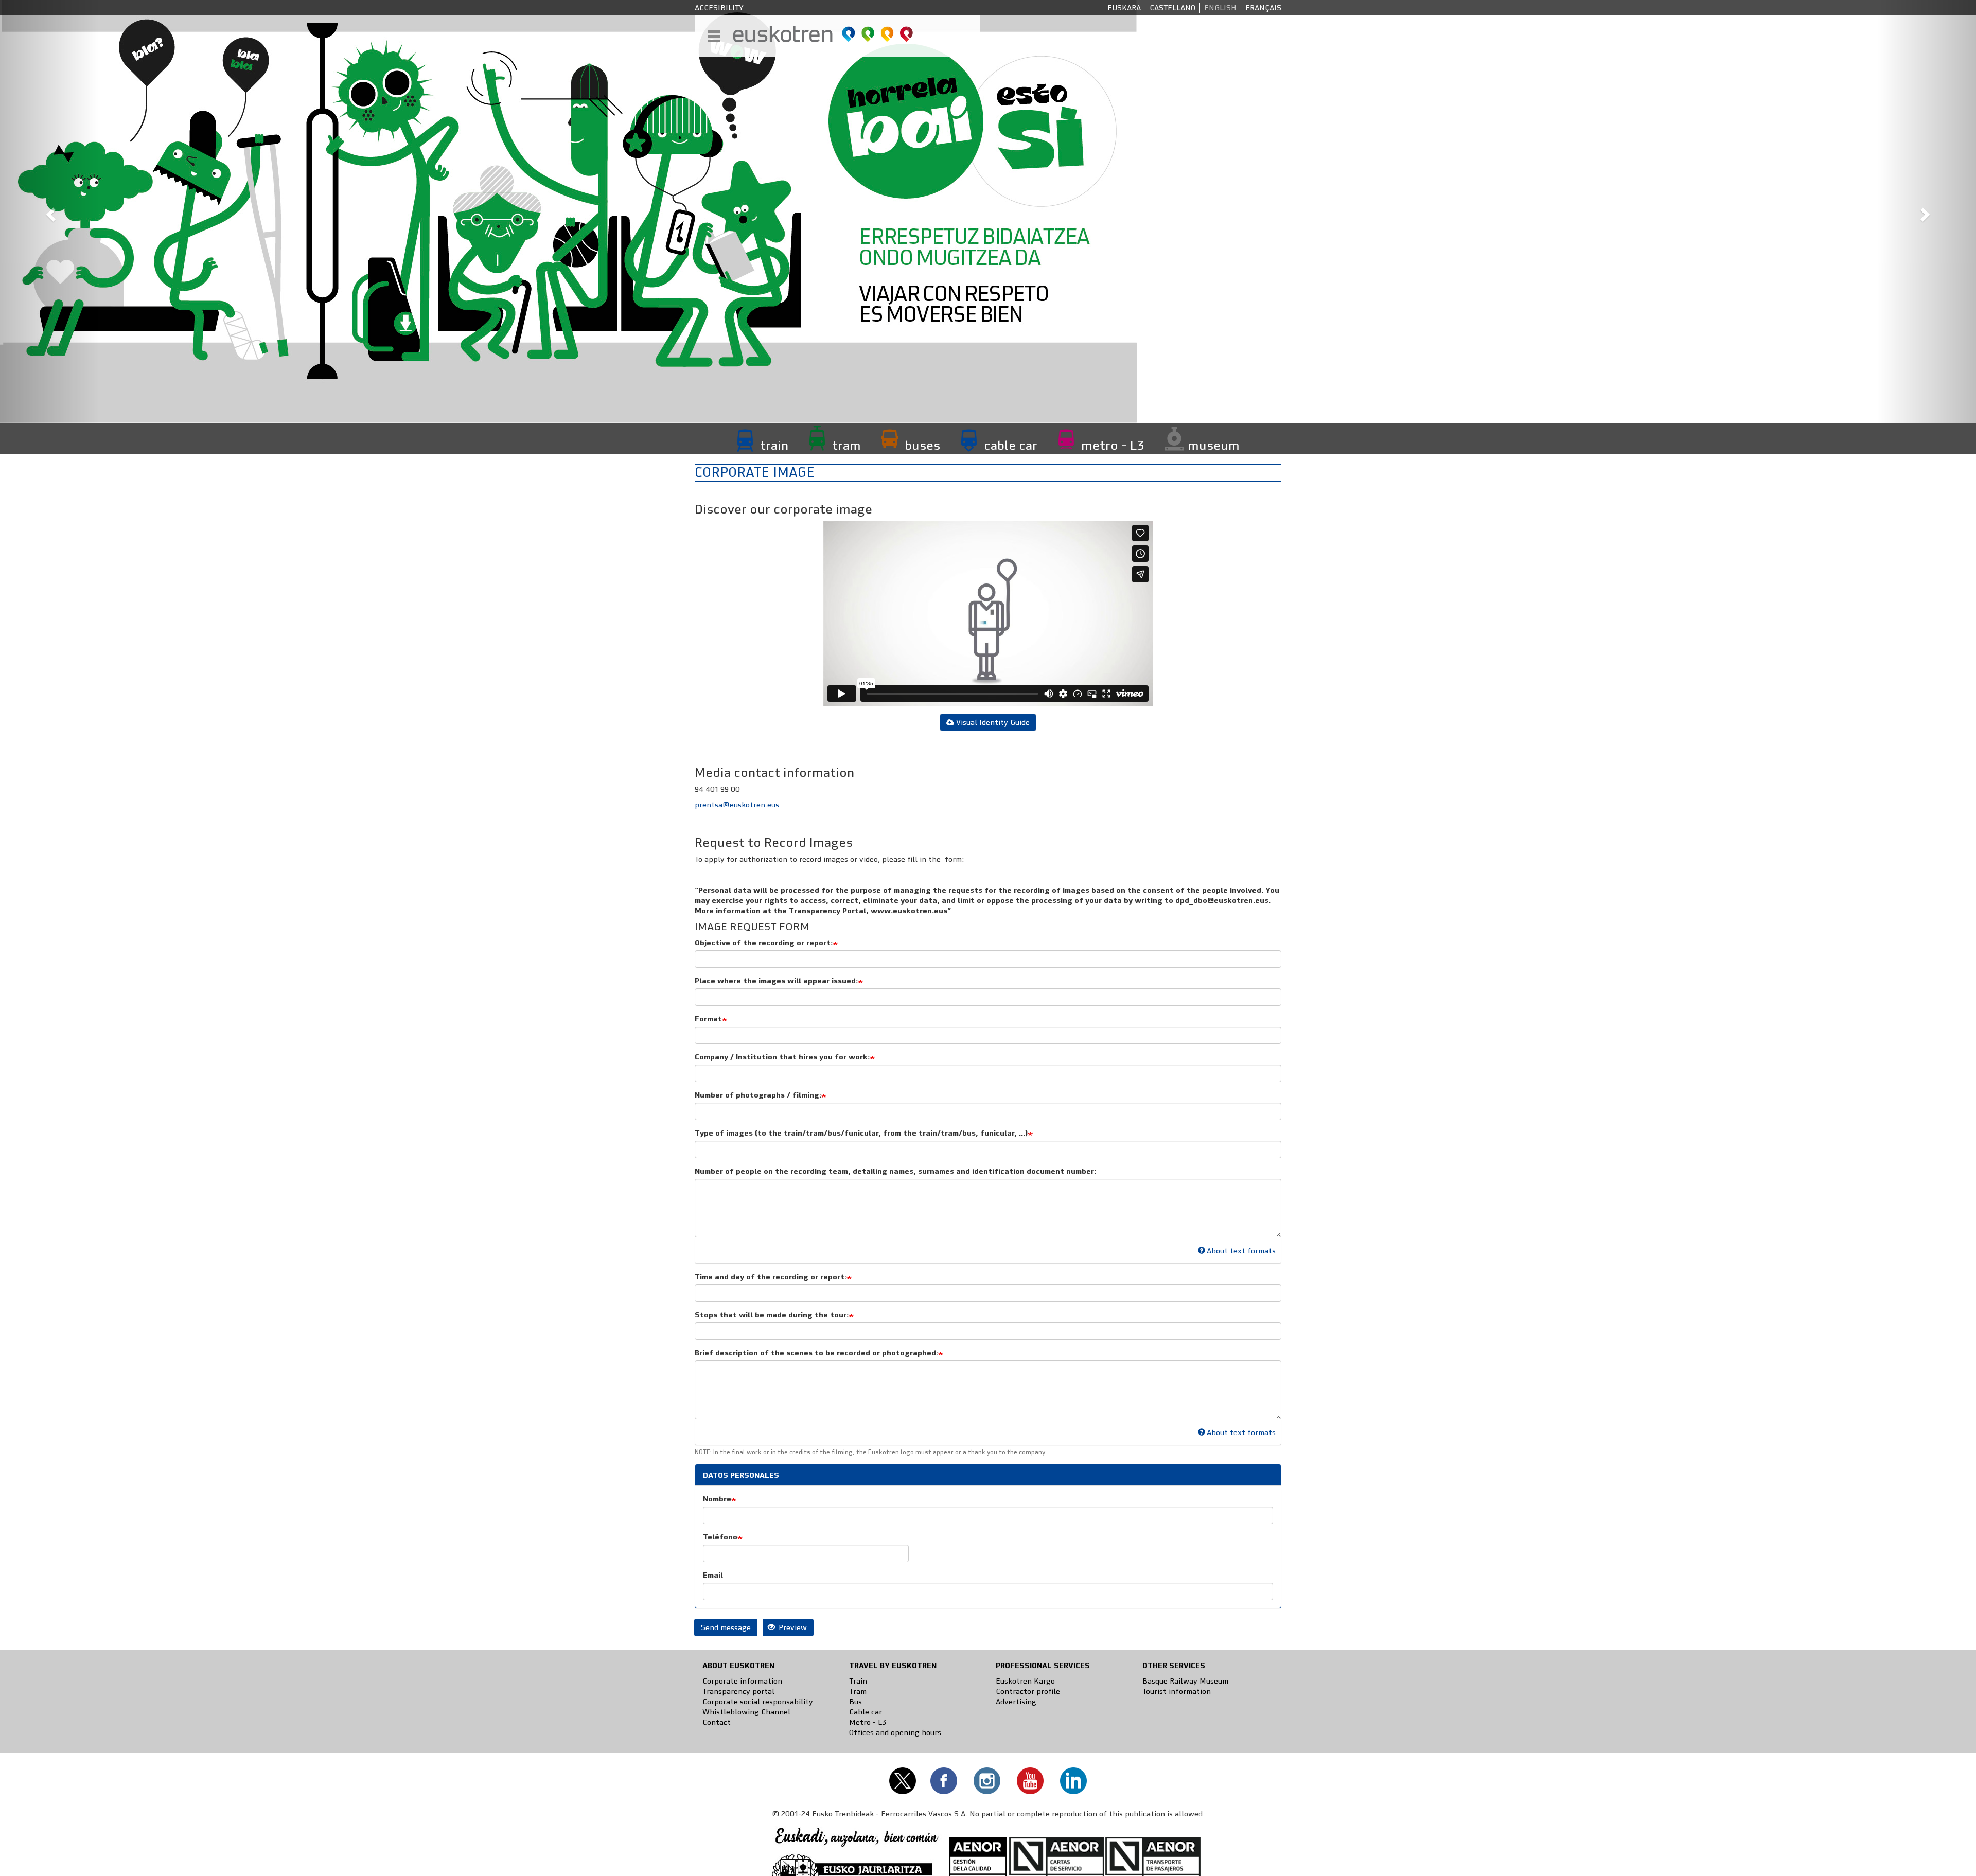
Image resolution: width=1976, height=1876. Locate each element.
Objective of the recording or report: (764, 943)
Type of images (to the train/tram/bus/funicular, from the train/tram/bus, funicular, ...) (861, 1133)
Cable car (866, 1712)
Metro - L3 (868, 1722)
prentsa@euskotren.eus (737, 805)
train (774, 445)
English (1220, 8)
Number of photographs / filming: (758, 1095)
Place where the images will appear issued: (776, 981)
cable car (1011, 445)
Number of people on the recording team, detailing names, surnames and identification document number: (895, 1171)
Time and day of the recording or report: (771, 1277)
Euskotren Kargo (1025, 1681)
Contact (717, 1722)
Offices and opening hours (895, 1732)
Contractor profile (1028, 1691)
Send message (726, 1627)
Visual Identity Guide (993, 722)
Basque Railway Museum (1185, 1681)
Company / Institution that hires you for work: (782, 1057)
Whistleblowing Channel (746, 1712)
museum (1214, 445)
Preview (792, 1627)
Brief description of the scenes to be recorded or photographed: (816, 1353)
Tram (858, 1691)
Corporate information (742, 1681)
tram (846, 445)
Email (713, 1575)
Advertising (1016, 1702)
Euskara (1124, 8)
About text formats (1241, 1251)
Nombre (717, 1499)
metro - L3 (1113, 445)
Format (708, 1019)
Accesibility (719, 8)
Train (858, 1681)
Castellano (1172, 8)
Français (1263, 8)
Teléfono (720, 1537)
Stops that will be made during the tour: (772, 1315)
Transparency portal (738, 1691)
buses (922, 445)
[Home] (824, 34)
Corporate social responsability (758, 1702)
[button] (49, 211)
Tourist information (1177, 1691)
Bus (855, 1702)
